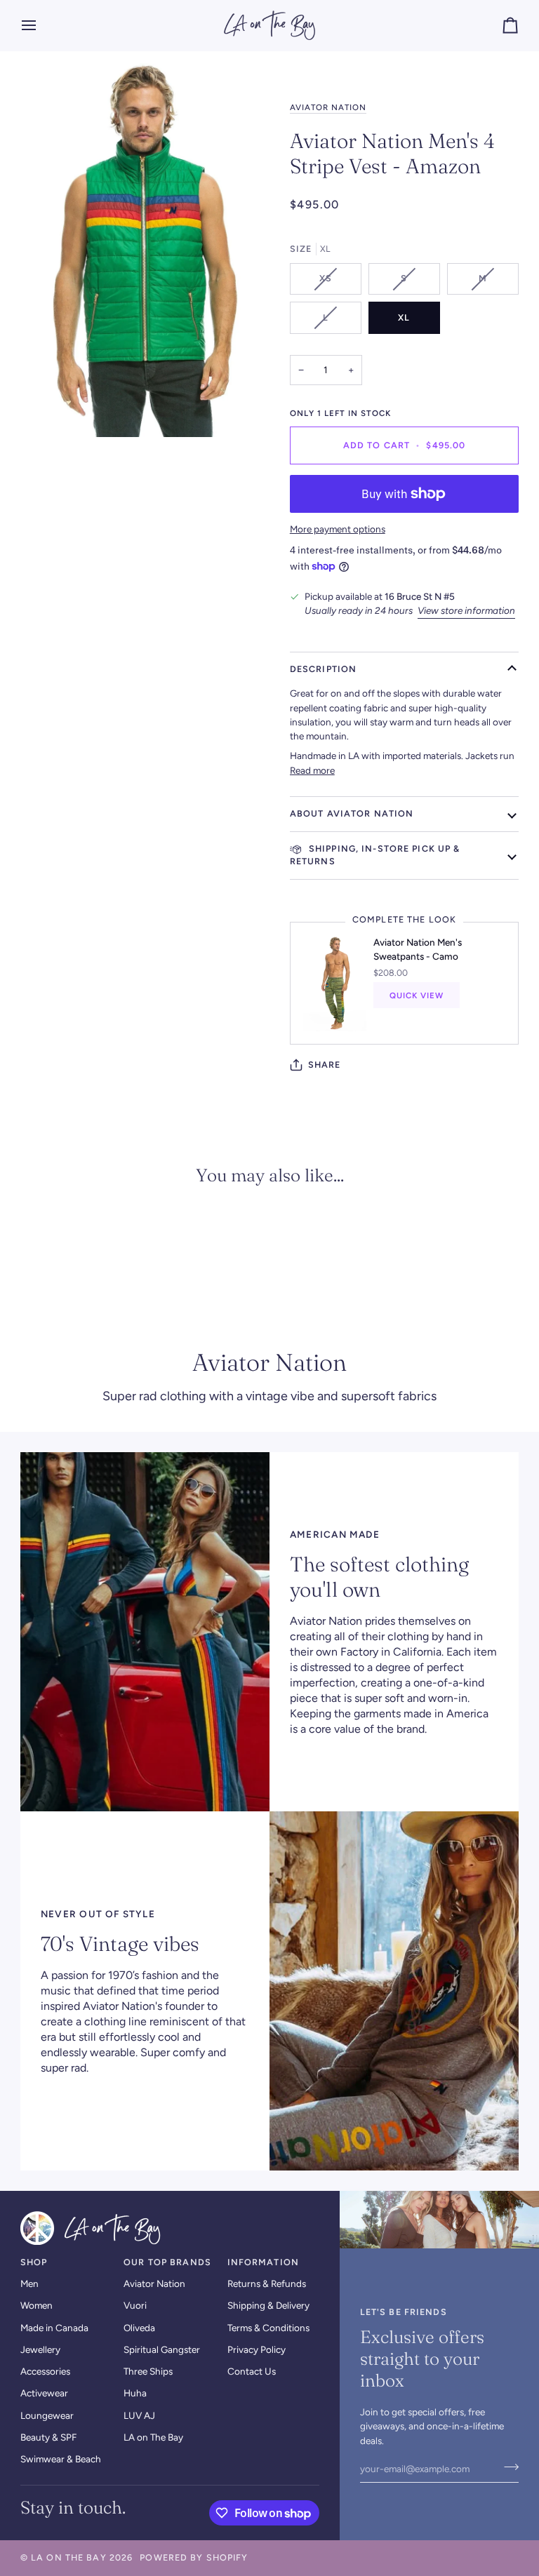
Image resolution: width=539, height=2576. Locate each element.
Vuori (135, 2305)
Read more (312, 770)
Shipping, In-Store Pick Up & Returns (375, 855)
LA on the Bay (69, 2557)
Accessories (45, 2371)
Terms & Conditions (268, 2328)
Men (29, 2283)
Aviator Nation (328, 107)
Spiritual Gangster (162, 2349)
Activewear (44, 2393)
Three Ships (148, 2371)
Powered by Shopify (194, 2557)
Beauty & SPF (48, 2437)
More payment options (338, 529)
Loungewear (47, 2415)
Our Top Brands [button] (167, 2262)
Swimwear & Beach (61, 2459)
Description (323, 669)
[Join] (507, 2467)
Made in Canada (54, 2328)
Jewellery (40, 2349)
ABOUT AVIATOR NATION (352, 813)
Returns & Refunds (267, 2283)
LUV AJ (139, 2415)
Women (36, 2305)
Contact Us (252, 2371)
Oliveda (139, 2328)
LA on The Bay (153, 2437)
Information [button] (263, 2262)
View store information (466, 610)
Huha (135, 2393)
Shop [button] (34, 2262)
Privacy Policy (257, 2349)
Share (325, 1065)
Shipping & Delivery (268, 2305)
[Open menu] (41, 25)
